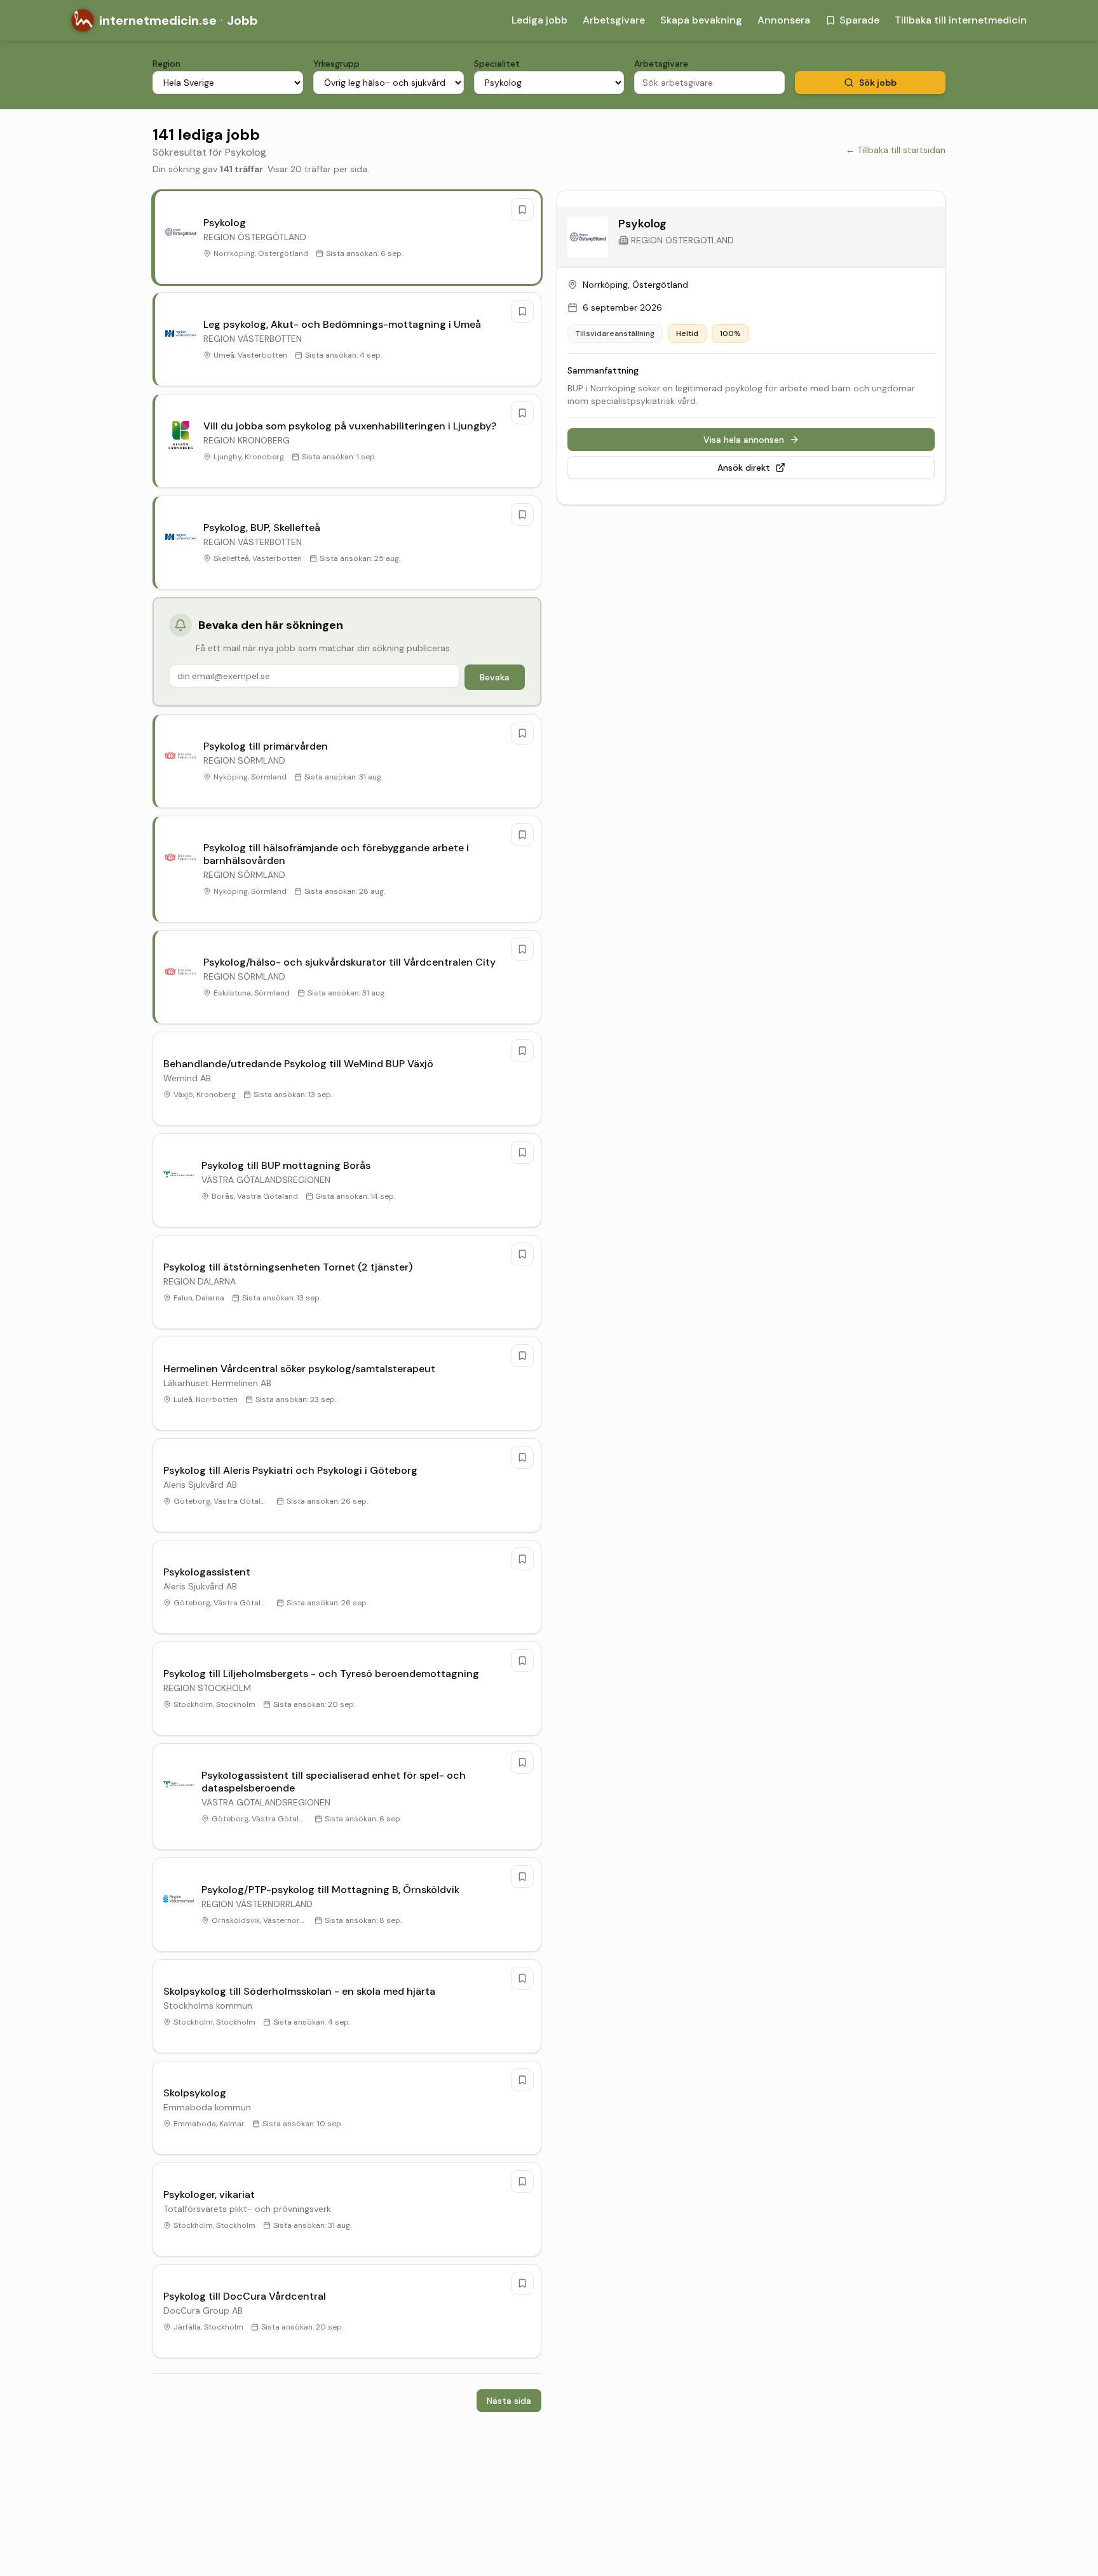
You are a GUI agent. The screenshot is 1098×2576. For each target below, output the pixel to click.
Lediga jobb (539, 20)
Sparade (859, 20)
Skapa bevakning (701, 20)
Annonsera (784, 20)
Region (166, 64)
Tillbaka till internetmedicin (961, 20)
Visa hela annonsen (744, 440)
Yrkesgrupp (336, 64)
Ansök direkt (744, 468)
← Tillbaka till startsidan (896, 150)
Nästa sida (509, 2401)
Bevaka (495, 677)
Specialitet (497, 64)
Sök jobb (878, 83)
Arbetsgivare (614, 20)
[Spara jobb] (522, 210)
